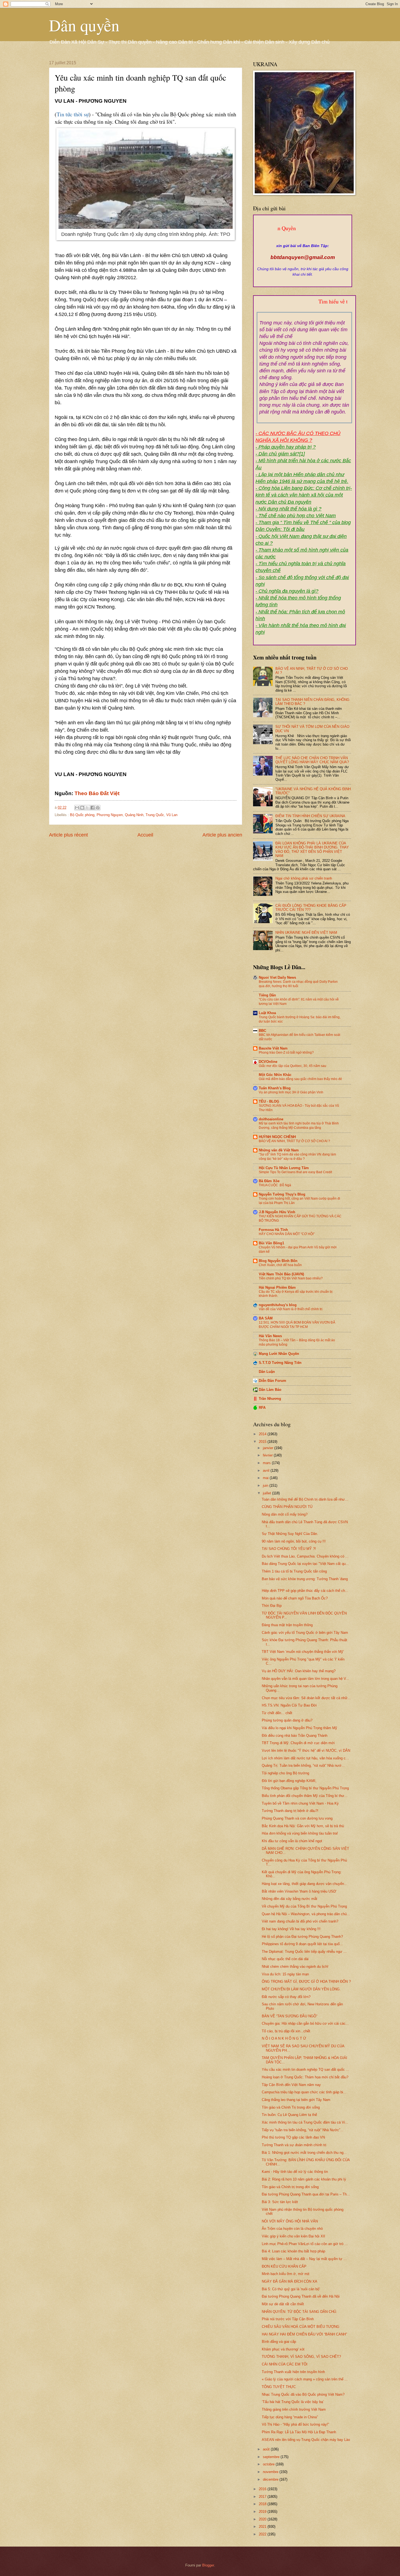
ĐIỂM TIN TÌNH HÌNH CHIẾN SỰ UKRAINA (310, 816)
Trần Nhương (270, 1399)
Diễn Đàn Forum (273, 1381)
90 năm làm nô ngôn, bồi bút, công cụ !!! (294, 1541)
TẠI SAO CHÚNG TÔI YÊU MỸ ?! (289, 1549)
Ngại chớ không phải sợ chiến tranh (304, 878)
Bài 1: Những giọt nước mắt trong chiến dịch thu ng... (304, 2153)
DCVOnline (268, 1062)
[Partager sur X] (87, 808)
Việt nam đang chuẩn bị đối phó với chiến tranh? (300, 1921)
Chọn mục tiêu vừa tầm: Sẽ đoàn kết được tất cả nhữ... (306, 1698)
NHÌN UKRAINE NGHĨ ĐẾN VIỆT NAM (306, 933)
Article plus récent (68, 835)
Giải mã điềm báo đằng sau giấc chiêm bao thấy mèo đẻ (300, 1079)
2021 (263, 2527)
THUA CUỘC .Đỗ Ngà (275, 1185)
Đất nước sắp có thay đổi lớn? (286, 1997)
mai (266, 1478)
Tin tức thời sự (73, 114)
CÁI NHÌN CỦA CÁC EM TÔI (285, 2364)
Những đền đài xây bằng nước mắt (290, 1899)
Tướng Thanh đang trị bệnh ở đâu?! (290, 1811)
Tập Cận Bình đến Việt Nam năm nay (291, 2085)
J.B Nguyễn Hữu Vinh (277, 1212)
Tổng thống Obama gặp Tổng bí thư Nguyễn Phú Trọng (305, 1788)
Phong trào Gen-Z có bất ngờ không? (286, 1053)
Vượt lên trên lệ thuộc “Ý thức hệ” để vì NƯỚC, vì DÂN (306, 1751)
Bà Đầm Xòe (269, 1181)
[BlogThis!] (82, 808)
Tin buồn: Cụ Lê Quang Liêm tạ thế (289, 2115)
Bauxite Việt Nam (273, 1048)
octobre (269, 2464)
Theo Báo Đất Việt (97, 793)
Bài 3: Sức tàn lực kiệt (280, 2202)
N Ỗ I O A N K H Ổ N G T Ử (284, 2038)
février (268, 1455)
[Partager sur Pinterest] (98, 808)
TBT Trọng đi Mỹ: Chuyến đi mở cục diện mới (298, 1743)
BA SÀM (266, 1318)
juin (266, 1485)
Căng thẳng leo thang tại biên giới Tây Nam (296, 2100)
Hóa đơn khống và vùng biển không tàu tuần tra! (300, 1833)
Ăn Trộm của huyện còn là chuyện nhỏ (292, 2229)
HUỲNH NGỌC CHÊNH (277, 1137)
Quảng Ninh (134, 815)
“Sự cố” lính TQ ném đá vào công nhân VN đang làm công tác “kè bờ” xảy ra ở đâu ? (297, 1157)
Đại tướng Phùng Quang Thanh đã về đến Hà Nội (301, 2296)
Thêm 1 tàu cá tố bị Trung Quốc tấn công (294, 1571)
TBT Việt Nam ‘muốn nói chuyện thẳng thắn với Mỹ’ (303, 1652)
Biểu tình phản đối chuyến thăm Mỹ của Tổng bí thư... (305, 1796)
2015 (263, 1442)
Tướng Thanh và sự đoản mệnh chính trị (294, 2145)
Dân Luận (267, 1372)
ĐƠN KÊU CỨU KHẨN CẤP (284, 2266)
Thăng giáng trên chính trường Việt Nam (294, 2409)
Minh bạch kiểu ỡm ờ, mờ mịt (286, 2274)
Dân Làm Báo (270, 1390)
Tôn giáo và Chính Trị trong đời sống (291, 2107)
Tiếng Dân (267, 995)
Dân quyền (84, 25)
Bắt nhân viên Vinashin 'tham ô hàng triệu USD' (299, 1891)
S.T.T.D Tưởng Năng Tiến (280, 1363)
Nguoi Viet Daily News (277, 977)
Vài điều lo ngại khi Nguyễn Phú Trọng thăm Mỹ (299, 1728)
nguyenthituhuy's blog (278, 1305)
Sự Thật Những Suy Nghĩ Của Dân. (290, 1534)
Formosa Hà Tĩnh (273, 1230)
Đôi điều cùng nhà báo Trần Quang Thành (295, 1736)
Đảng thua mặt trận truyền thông (287, 1625)
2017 (263, 2497)
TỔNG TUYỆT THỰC (279, 2387)
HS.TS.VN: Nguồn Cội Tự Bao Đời (289, 1705)
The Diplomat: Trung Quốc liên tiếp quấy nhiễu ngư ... (304, 1952)
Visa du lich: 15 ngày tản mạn (285, 1974)
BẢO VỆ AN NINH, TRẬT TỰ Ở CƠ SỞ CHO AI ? (294, 1141)
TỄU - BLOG (269, 1101)
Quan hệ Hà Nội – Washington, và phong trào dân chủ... (306, 1914)
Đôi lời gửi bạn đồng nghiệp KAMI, (289, 1781)
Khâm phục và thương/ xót (283, 2349)
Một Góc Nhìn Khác (275, 1075)
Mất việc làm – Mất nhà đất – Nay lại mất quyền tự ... (304, 2259)
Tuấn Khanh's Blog (275, 1088)
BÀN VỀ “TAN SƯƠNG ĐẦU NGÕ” (290, 2016)
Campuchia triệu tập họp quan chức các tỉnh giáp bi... (304, 2092)
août (267, 2449)
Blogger (208, 2565)
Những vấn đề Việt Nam (279, 1150)
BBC (262, 1031)
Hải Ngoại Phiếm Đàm (277, 1287)
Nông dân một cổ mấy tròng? (285, 1514)
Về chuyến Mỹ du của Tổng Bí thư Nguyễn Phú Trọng (304, 1906)
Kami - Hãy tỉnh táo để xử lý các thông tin (295, 2172)
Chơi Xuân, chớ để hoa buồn (280, 1265)
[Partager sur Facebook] (93, 808)
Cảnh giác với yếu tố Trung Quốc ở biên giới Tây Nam (305, 1633)
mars (267, 1463)
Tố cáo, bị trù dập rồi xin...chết (286, 2031)
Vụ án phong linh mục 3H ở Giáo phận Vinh (291, 1092)
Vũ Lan (172, 815)
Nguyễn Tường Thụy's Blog (282, 1194)
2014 (263, 1434)
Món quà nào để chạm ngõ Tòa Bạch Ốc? (295, 1598)
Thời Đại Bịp (272, 1606)
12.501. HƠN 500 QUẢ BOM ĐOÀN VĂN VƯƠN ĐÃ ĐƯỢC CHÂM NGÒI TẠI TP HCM (297, 1325)
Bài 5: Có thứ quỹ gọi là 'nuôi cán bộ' (291, 2289)
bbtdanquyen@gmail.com (303, 257)
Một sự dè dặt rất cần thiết (283, 2304)
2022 (263, 2534)
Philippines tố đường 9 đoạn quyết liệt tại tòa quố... (302, 1944)
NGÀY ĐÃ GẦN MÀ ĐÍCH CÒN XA (290, 2281)
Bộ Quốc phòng (82, 815)
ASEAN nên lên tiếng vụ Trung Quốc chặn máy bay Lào (306, 2440)
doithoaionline (271, 1119)
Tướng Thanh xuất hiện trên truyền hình (293, 2372)
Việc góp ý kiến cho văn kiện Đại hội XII (293, 2236)
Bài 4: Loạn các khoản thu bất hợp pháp (293, 2251)
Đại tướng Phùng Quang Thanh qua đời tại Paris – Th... (306, 2194)
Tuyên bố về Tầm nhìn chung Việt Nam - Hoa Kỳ (300, 1803)
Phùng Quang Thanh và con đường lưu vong (297, 1818)
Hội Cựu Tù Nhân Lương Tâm (284, 1168)
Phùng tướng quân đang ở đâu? (287, 1720)
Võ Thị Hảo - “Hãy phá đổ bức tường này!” (295, 2424)
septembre (272, 2457)
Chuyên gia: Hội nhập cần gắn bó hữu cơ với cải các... (305, 2023)
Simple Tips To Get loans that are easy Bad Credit (295, 1172)
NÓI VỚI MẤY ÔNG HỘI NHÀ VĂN (290, 2221)
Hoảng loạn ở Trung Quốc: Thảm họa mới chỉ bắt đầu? (305, 2077)
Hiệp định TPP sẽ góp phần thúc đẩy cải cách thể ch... (305, 1591)
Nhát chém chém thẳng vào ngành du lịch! (295, 1967)
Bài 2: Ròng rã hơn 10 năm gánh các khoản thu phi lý (304, 2179)
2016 (263, 2489)
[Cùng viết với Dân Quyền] (303, 240)
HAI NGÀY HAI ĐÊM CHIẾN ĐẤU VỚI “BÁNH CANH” (304, 2334)
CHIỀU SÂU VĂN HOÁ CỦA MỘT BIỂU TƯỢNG (301, 2327)
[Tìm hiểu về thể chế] (304, 308)
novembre (271, 2472)
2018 (263, 2504)
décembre (271, 2479)
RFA (262, 1408)
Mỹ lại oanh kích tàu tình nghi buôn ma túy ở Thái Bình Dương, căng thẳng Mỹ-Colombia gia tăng (299, 1126)
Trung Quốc (155, 815)
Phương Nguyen (110, 815)
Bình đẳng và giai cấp (279, 2342)
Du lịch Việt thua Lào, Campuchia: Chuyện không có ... (305, 1556)
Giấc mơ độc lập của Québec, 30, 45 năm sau (293, 1066)
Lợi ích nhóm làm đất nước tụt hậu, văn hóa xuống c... (305, 1758)
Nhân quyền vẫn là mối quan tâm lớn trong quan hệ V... (305, 1679)
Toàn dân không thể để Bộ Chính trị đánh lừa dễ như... (305, 1499)
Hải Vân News (270, 1336)
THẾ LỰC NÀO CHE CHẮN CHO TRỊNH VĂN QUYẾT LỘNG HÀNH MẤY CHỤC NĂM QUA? (312, 760)
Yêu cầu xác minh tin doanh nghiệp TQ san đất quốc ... (305, 2069)
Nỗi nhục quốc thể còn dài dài (285, 1959)
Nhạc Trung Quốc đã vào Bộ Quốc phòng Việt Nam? (303, 2394)
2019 (263, 2512)
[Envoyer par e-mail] (77, 808)
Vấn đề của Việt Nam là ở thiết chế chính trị (291, 1309)
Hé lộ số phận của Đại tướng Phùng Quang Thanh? (302, 1937)
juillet (267, 1493)
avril (267, 1471)
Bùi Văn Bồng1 (271, 1243)
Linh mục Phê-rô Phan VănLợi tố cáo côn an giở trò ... (305, 2244)
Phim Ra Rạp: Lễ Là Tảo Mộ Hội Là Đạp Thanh (299, 2432)
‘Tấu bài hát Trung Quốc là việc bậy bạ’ (293, 2402)
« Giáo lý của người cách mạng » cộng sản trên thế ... (305, 2379)
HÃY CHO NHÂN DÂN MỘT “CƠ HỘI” (287, 1234)
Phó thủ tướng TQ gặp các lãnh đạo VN (293, 2137)
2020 (263, 2519)
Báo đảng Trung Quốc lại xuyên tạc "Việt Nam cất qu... (305, 1564)
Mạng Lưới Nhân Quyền (279, 1354)
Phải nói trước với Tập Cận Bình (288, 2319)
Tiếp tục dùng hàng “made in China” (290, 2417)
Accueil (145, 835)
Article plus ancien (222, 835)
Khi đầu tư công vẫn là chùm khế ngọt (292, 1841)
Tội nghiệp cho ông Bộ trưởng (285, 1773)
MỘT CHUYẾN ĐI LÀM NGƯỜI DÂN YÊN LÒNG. (301, 1989)
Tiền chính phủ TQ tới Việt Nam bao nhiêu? (291, 1278)
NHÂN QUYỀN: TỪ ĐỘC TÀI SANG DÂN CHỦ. (299, 2312)
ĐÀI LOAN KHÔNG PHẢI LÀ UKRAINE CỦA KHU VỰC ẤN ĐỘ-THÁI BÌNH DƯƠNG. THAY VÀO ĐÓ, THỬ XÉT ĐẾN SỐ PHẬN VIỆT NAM (312, 849)
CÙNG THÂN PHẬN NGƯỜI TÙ (287, 1507)
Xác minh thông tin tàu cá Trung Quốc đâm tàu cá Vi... (305, 2122)
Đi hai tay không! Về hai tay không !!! (291, 1929)
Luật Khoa (267, 1013)
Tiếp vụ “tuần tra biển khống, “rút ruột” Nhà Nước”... (303, 2130)
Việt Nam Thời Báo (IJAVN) (281, 1274)
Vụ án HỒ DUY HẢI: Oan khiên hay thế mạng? (299, 1671)
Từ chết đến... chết (277, 1713)
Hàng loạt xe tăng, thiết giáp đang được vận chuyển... (304, 1884)
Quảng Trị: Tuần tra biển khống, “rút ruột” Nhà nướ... (303, 1766)
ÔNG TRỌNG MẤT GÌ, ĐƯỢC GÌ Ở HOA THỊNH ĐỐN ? (306, 1982)
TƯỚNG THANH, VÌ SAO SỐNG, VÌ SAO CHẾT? (301, 2357)
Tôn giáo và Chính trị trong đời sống (290, 2187)
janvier (269, 1448)
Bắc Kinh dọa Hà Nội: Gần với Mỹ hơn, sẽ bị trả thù (303, 1826)
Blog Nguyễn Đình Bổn (278, 1261)
